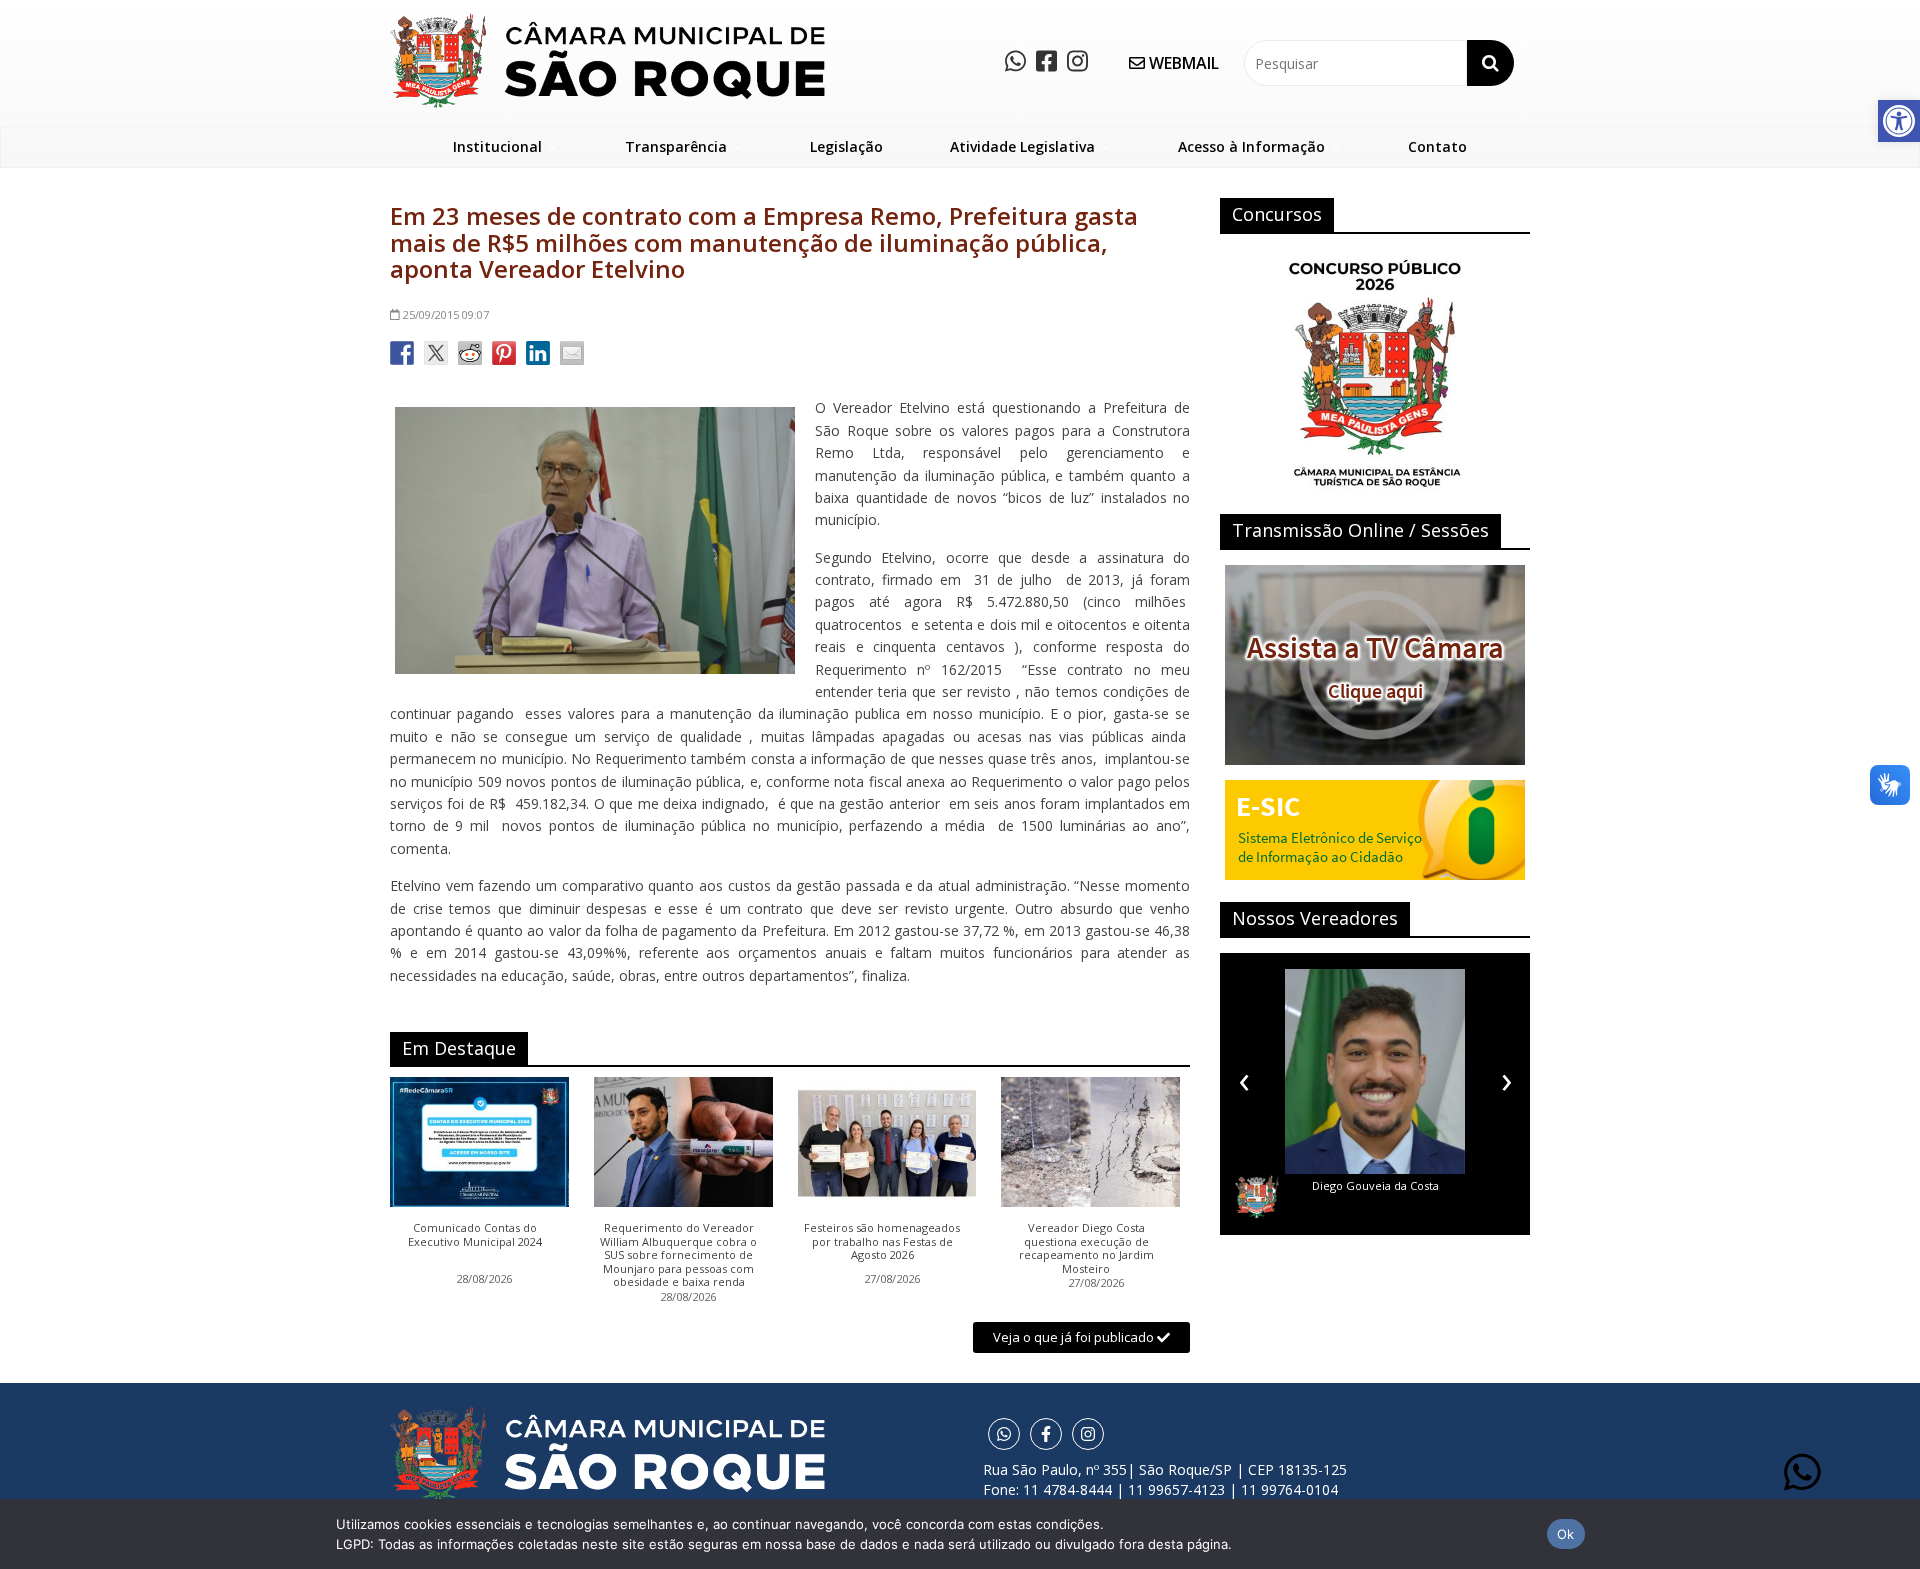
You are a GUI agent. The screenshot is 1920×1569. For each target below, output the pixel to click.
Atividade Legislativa (1022, 146)
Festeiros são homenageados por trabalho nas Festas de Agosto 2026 (882, 1241)
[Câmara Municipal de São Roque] (607, 20)
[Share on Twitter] (436, 353)
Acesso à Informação (1251, 146)
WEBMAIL (1182, 63)
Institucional (497, 146)
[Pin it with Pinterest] (504, 353)
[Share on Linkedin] (538, 353)
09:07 (446, 314)
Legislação (846, 146)
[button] (1899, 121)
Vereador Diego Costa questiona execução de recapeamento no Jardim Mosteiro (1086, 1248)
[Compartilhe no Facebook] (402, 353)
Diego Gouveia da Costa (1301, 1185)
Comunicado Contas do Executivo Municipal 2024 (475, 1235)
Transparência (676, 146)
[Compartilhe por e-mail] (572, 353)
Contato (1437, 146)
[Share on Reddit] (470, 353)
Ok (1566, 1534)
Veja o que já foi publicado (1075, 1337)
